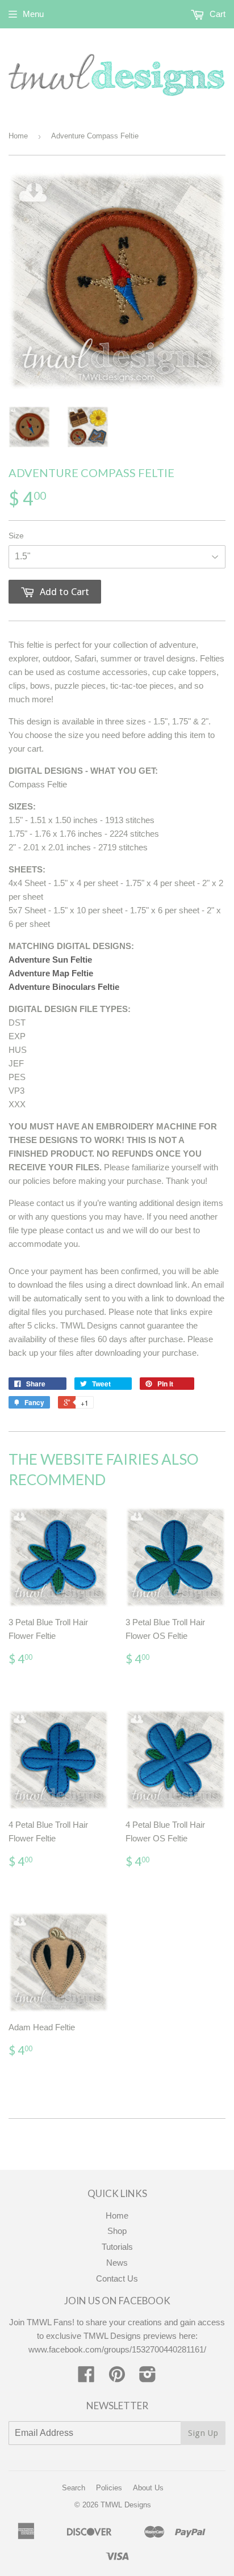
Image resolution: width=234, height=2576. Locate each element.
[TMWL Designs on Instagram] (148, 2378)
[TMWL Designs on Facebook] (86, 2378)
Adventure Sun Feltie (50, 960)
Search (74, 2488)
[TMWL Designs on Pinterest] (117, 2378)
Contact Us (117, 2278)
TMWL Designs (126, 2505)
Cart (216, 14)
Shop (117, 2231)
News (117, 2263)
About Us (148, 2488)
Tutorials (117, 2247)
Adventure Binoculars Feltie (64, 987)
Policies (109, 2488)
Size (16, 536)
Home (18, 136)
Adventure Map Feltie (51, 973)
